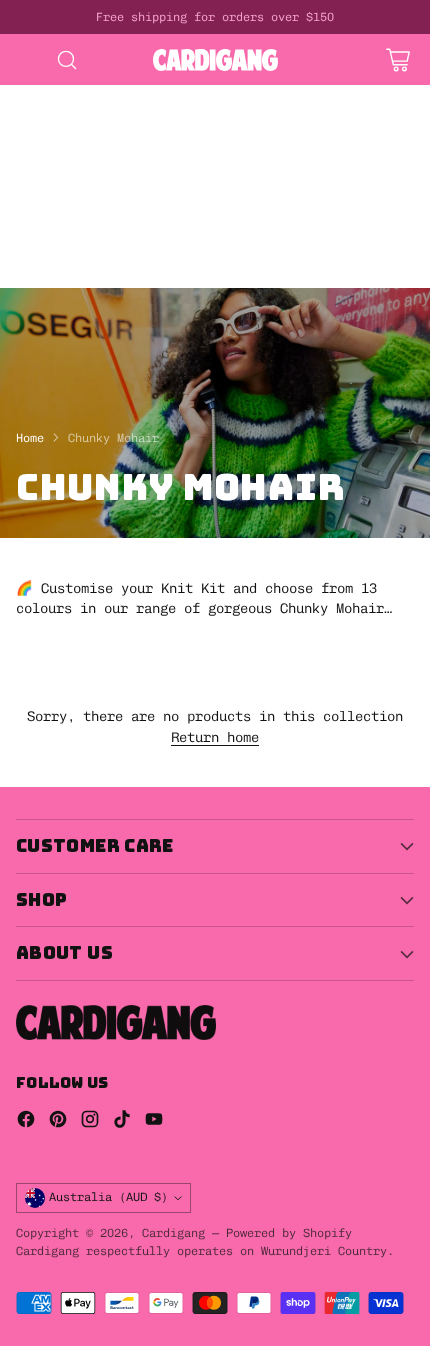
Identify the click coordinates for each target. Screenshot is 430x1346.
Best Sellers (48, 156)
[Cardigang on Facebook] (26, 1121)
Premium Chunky (204, 257)
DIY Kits (32, 95)
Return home (215, 737)
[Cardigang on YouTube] (154, 1121)
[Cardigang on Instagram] (90, 1121)
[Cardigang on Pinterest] (58, 1121)
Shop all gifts (212, 217)
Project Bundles (60, 176)
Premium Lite (48, 278)
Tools (20, 237)
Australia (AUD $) (108, 1196)
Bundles (244, 156)
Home (30, 438)
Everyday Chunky (60, 257)
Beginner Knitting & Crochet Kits (128, 116)
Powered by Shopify (289, 1233)
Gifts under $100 (212, 197)
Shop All (156, 156)
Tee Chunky (164, 278)
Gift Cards (256, 176)
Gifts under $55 (60, 197)
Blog (248, 278)
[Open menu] (26, 59)
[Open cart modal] (397, 59)
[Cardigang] (215, 60)
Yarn (264, 237)
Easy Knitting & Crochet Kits (112, 136)
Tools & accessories (144, 237)
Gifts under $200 (64, 217)
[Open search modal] (66, 59)
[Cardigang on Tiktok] (122, 1121)
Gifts (168, 176)
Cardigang (173, 1233)
